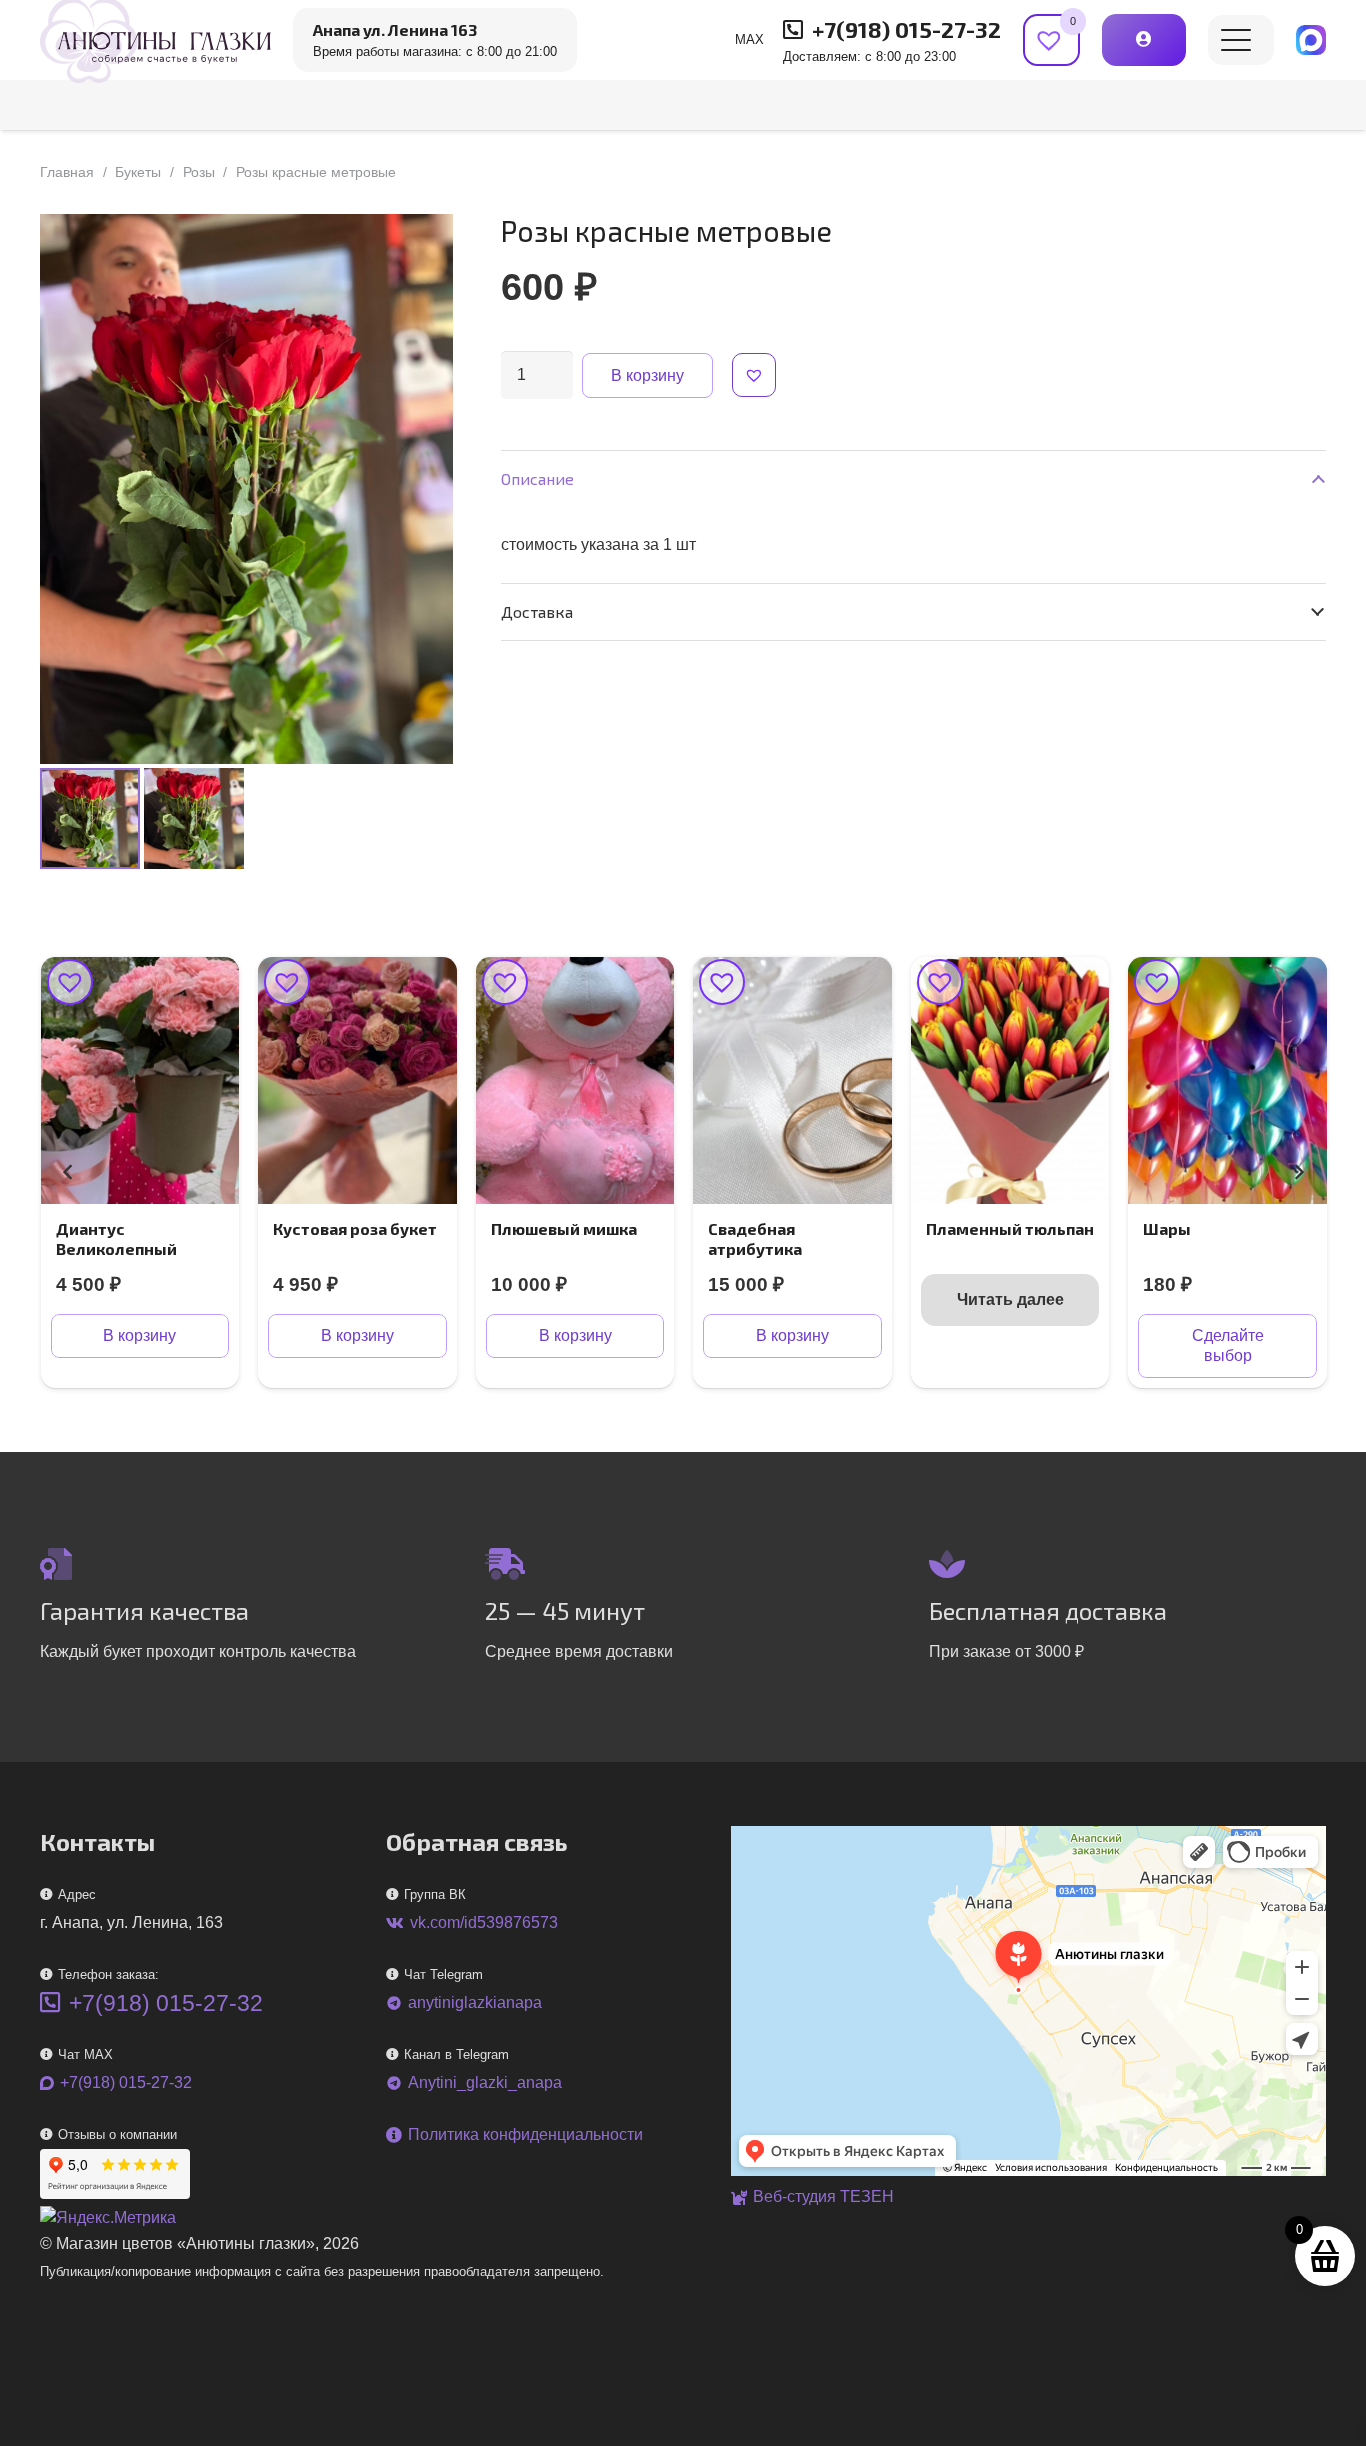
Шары (1167, 1228)
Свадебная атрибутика (755, 1238)
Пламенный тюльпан (1010, 1228)
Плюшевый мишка (564, 1228)
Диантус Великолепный (116, 1238)
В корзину (647, 375)
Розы (199, 172)
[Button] (1143, 39)
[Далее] (1298, 1172)
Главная (67, 172)
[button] (1236, 40)
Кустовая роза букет (355, 1228)
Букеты (138, 172)
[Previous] (68, 1172)
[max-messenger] (1311, 40)
